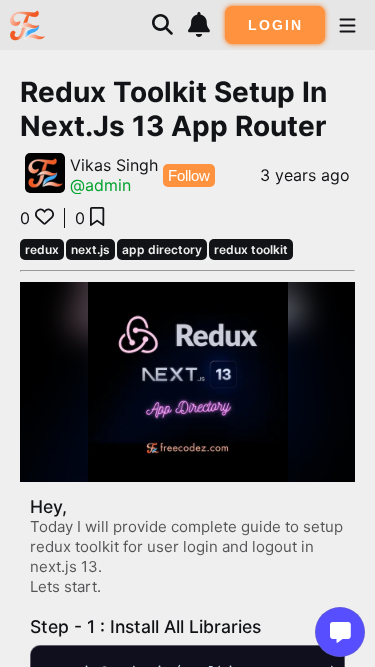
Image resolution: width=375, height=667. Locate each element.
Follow (189, 175)
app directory (162, 249)
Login (275, 25)
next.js (90, 249)
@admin (100, 185)
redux (42, 249)
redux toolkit (251, 249)
